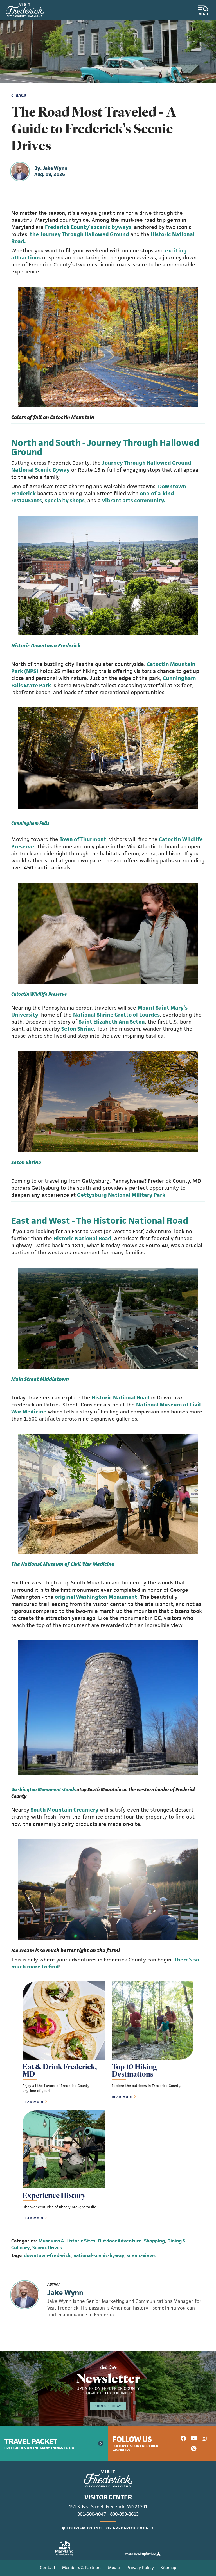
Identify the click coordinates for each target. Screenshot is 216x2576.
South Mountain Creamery (65, 1810)
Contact (48, 2567)
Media (114, 2567)
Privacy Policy (140, 2567)
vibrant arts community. (134, 500)
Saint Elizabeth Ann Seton (112, 1022)
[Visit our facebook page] (183, 2438)
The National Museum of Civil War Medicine (63, 1564)
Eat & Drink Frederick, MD (60, 2070)
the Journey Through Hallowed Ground (79, 234)
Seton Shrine (78, 1029)
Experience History (54, 2195)
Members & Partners (82, 2567)
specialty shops (65, 500)
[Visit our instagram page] (204, 2438)
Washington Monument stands (44, 1789)
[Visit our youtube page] (194, 2438)
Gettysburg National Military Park (121, 1195)
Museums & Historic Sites (67, 2241)
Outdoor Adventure (120, 2241)
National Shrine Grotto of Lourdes (116, 1015)
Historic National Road (82, 1238)
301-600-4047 (92, 2514)
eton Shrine (27, 1162)
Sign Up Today (108, 2406)
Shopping (154, 2241)
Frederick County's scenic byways (88, 227)
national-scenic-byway (99, 2255)
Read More (33, 2102)
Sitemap (168, 2567)
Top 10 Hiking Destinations (134, 2070)
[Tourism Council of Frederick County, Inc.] (25, 10)
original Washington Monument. (97, 1597)
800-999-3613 (124, 2514)
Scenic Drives (47, 2248)
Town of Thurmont (83, 839)
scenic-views (141, 2255)
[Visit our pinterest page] (194, 2448)
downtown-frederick (47, 2255)
